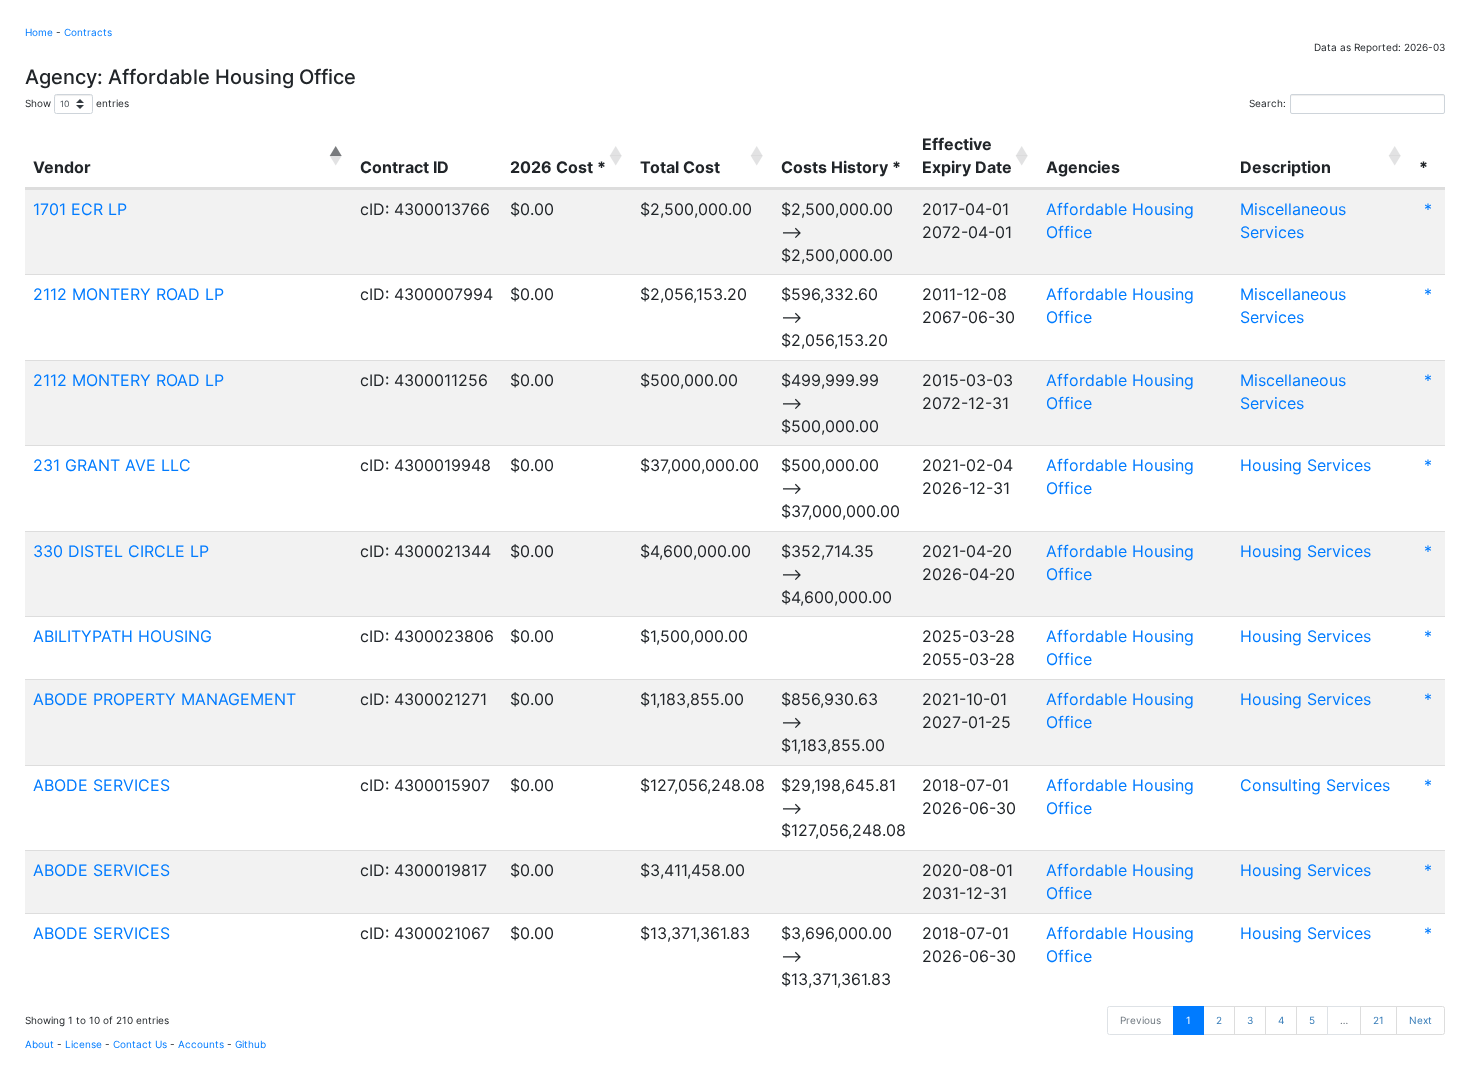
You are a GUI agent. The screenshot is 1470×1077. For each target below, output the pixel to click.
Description (1285, 167)
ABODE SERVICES (101, 785)
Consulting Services (1315, 785)
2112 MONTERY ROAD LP (128, 294)
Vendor (62, 167)
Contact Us (140, 1044)
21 (1378, 1020)
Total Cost (680, 167)
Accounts (201, 1044)
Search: (1267, 103)
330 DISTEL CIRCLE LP (121, 551)
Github (250, 1044)
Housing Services (1305, 465)
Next (1420, 1020)
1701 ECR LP (80, 209)
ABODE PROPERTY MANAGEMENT (164, 699)
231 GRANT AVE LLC (112, 465)
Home (39, 32)
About (39, 1044)
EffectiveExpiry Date (967, 155)
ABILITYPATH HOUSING (122, 636)
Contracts (88, 32)
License (83, 1044)
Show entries (77, 103)
